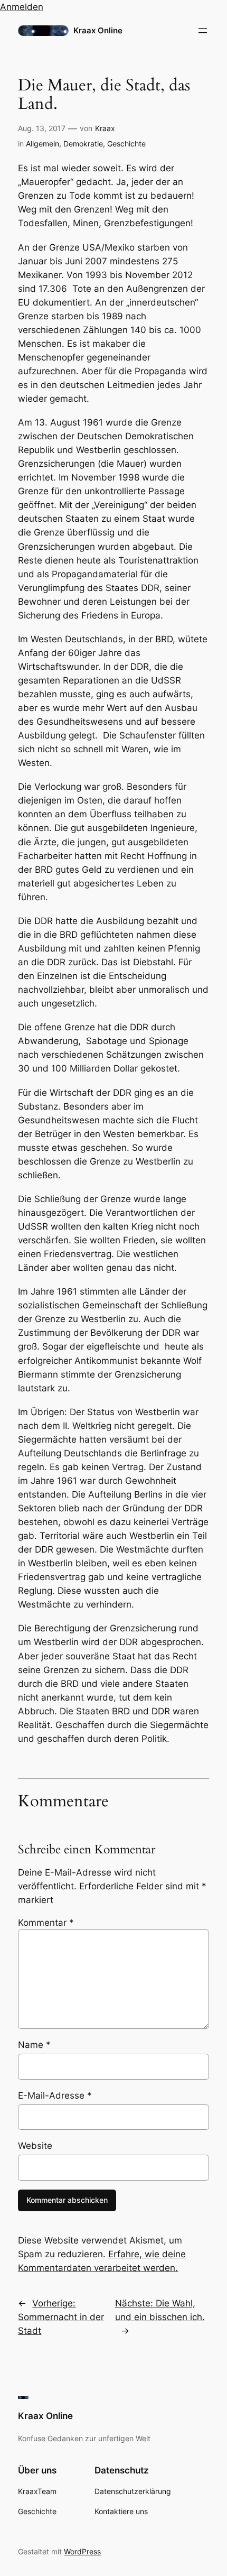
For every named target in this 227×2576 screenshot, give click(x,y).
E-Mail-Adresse (55, 2095)
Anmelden (22, 7)
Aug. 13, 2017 (42, 128)
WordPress (82, 2551)
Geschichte (126, 144)
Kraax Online (98, 31)
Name (34, 2045)
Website (35, 2146)
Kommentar (46, 1923)
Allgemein (42, 144)
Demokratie (83, 144)
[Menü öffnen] (203, 31)
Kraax (105, 128)
